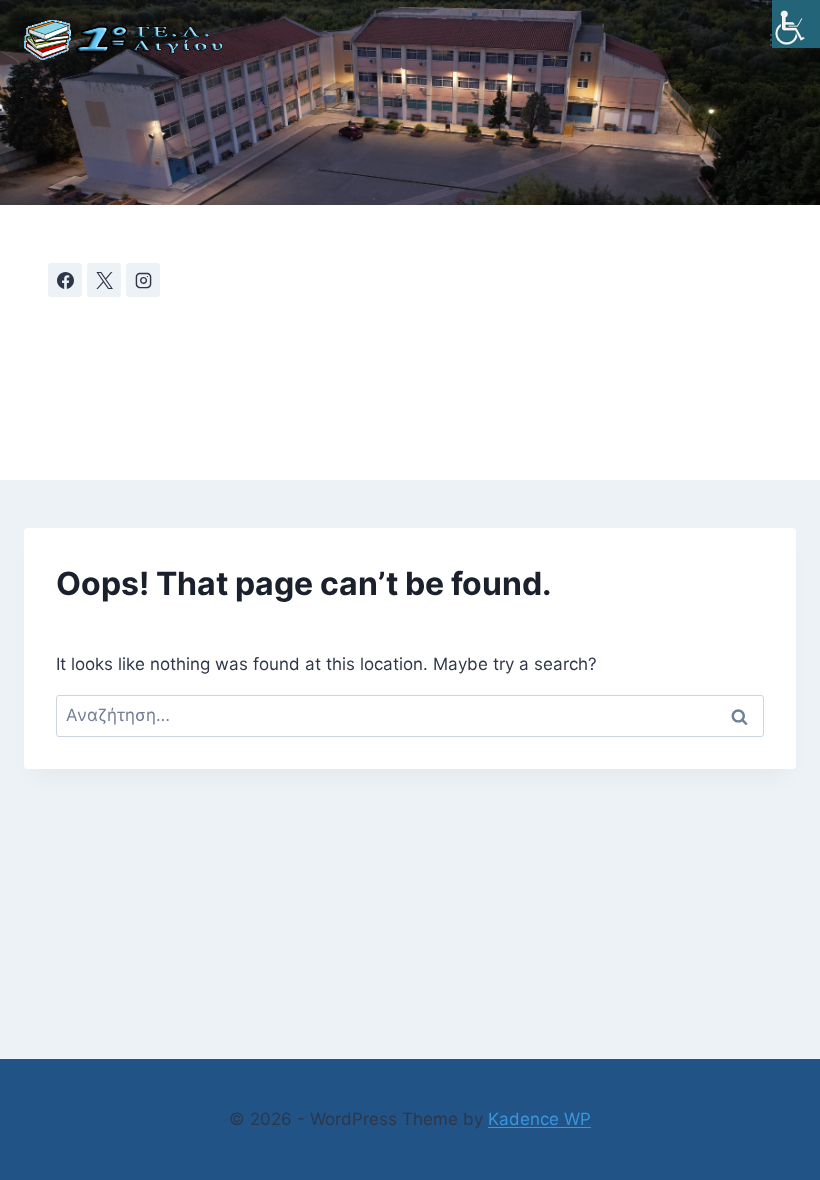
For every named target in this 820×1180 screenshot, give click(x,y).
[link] (796, 24)
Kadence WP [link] (539, 1119)
